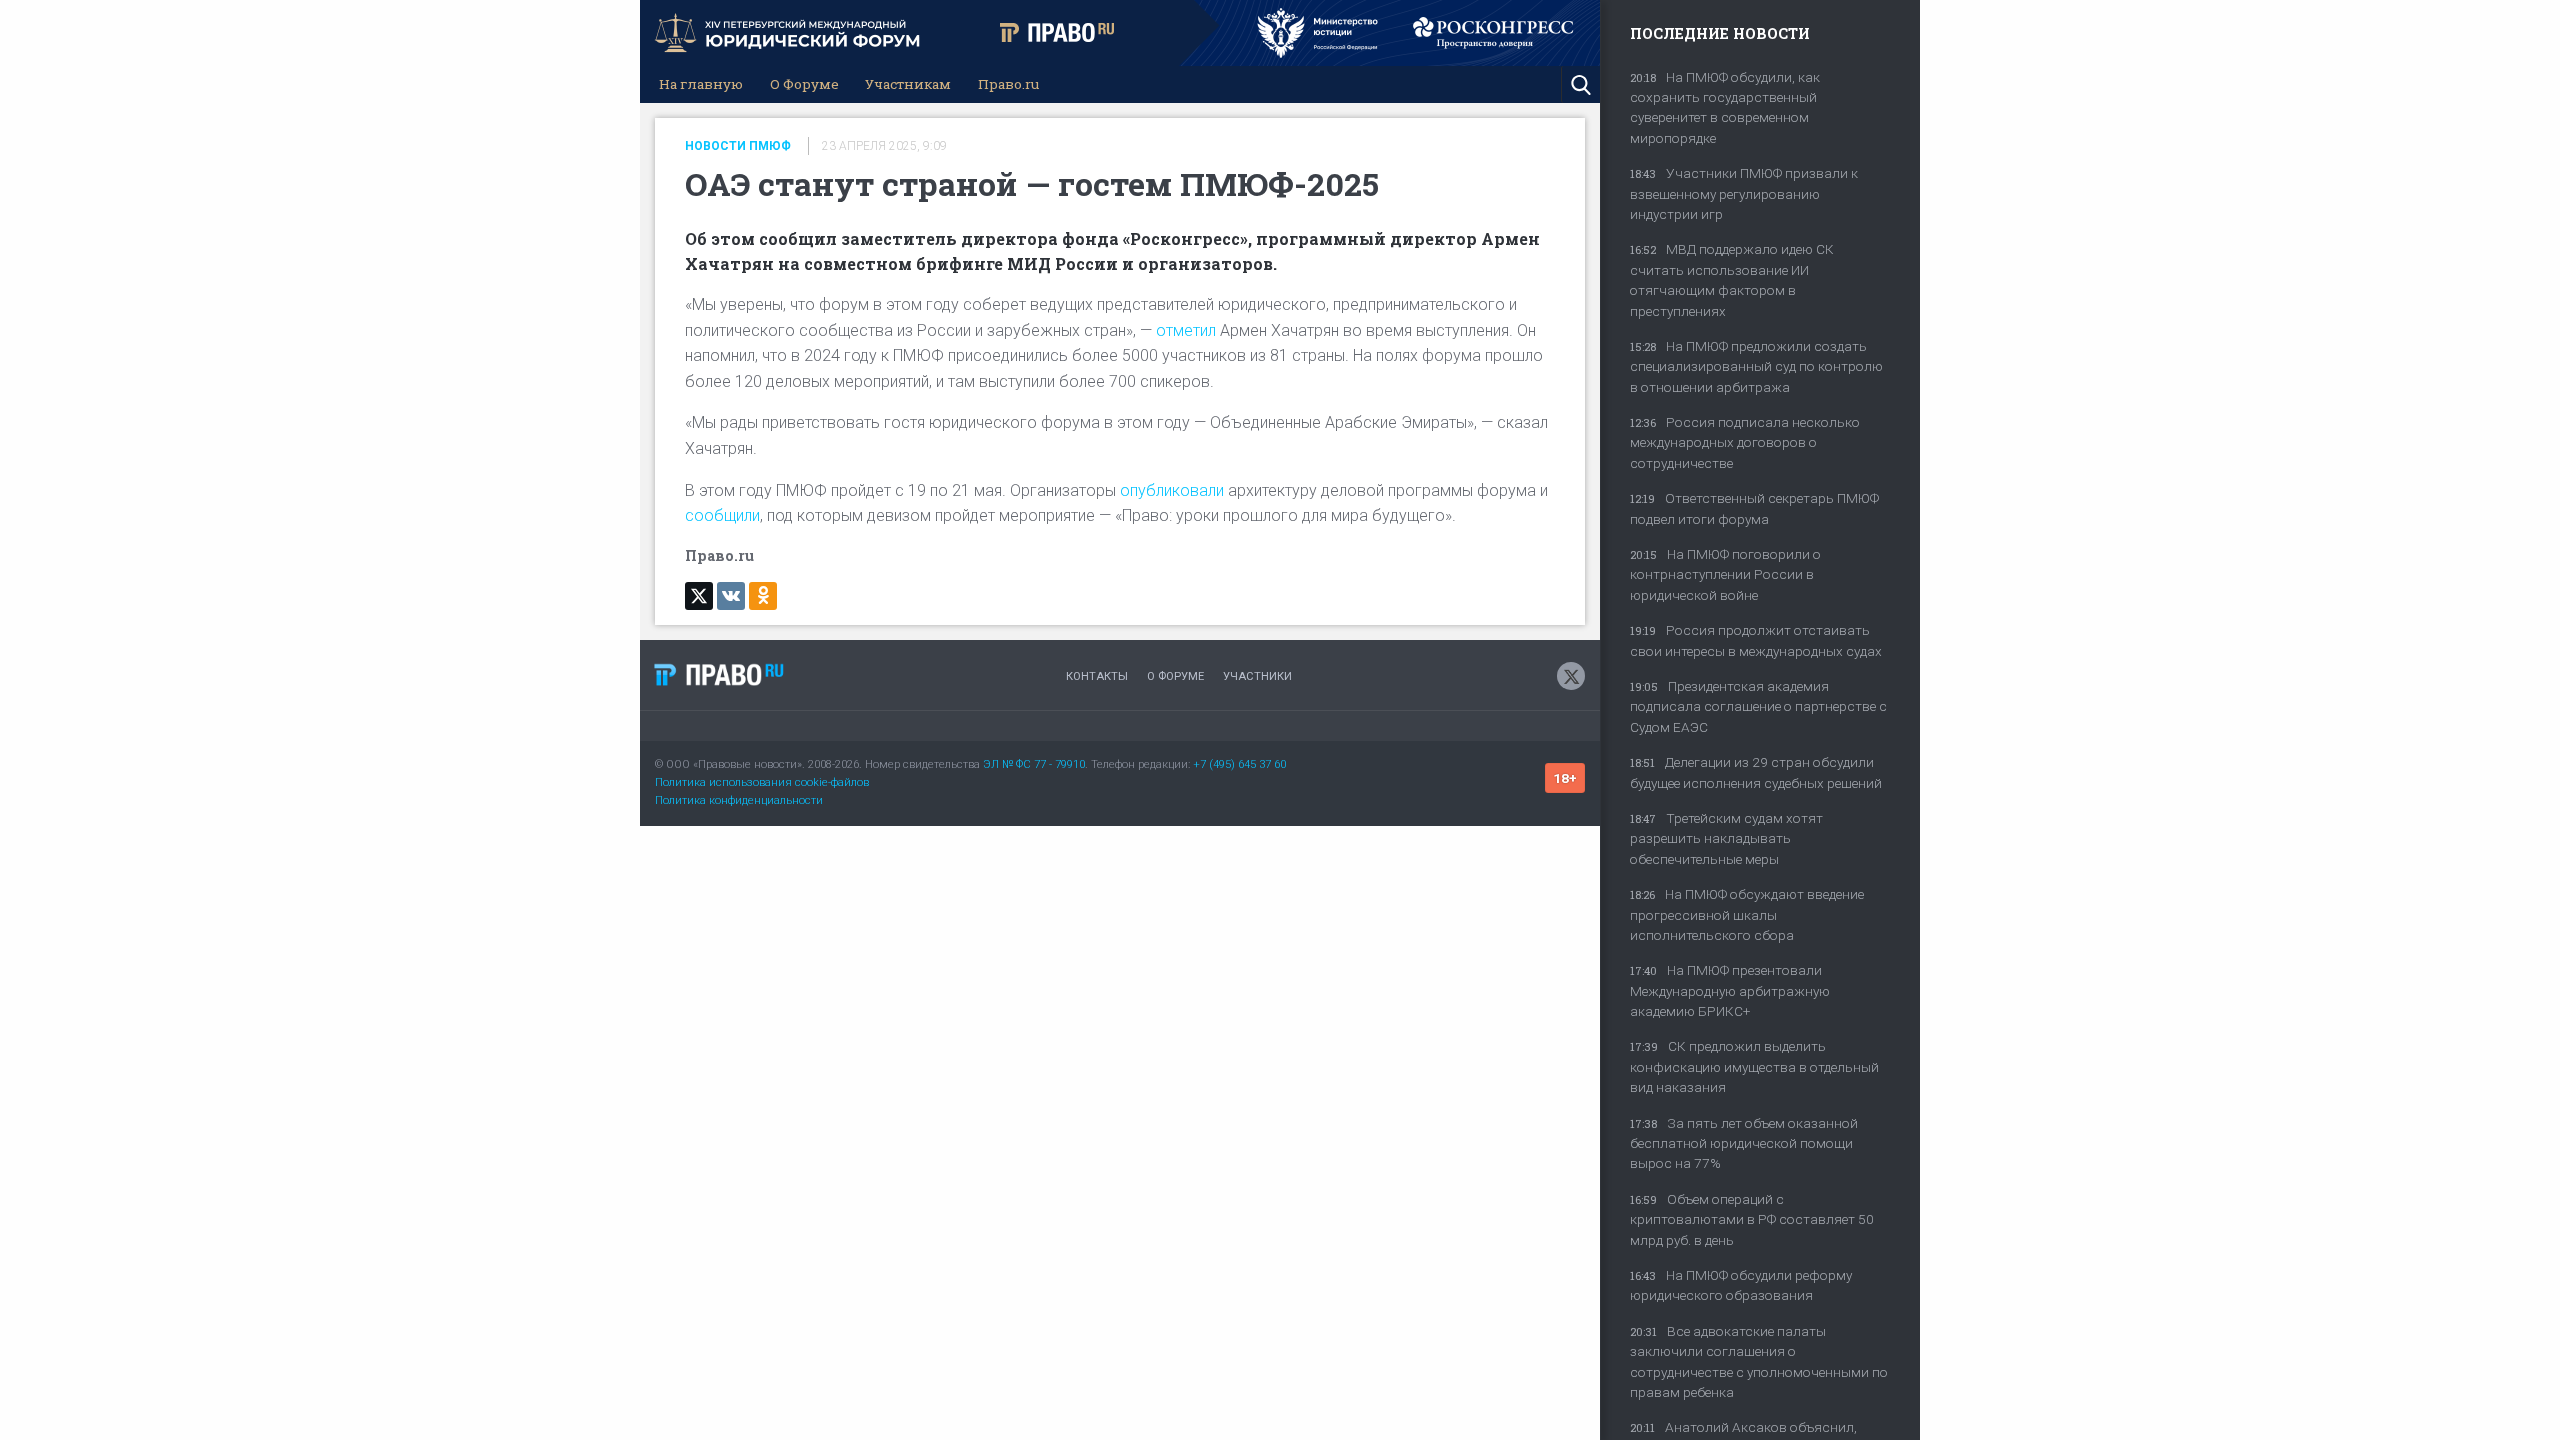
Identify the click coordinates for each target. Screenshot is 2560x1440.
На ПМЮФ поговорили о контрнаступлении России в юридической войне (1725, 574)
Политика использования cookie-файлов (762, 782)
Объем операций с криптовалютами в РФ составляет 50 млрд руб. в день (1752, 1219)
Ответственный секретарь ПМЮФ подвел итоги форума (1754, 508)
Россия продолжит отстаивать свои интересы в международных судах (1756, 640)
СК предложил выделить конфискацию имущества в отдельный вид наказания (1754, 1066)
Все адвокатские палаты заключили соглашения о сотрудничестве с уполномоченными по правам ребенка (1759, 1361)
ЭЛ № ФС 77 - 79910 (1034, 764)
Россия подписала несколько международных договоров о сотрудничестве (1745, 442)
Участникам (908, 84)
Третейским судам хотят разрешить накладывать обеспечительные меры (1726, 838)
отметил (1186, 330)
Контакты (1097, 676)
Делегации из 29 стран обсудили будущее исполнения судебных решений (1756, 772)
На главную (701, 84)
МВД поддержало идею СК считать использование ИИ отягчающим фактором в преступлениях (1732, 279)
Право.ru (1008, 84)
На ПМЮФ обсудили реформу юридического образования (1741, 1285)
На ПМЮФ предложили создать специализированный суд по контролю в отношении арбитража (1756, 366)
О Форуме (804, 84)
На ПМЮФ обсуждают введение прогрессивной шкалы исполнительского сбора (1747, 914)
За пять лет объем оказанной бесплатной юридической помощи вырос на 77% (1744, 1143)
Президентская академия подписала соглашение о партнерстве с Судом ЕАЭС (1758, 706)
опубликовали (1172, 490)
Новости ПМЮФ (738, 146)
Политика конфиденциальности (739, 800)
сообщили (722, 515)
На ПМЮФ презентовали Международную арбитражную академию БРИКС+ (1730, 990)
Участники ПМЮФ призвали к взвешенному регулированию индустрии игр (1744, 193)
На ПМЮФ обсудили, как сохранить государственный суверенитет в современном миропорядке (1725, 107)
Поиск (1580, 84)
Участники (1257, 676)
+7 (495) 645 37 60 (1239, 764)
